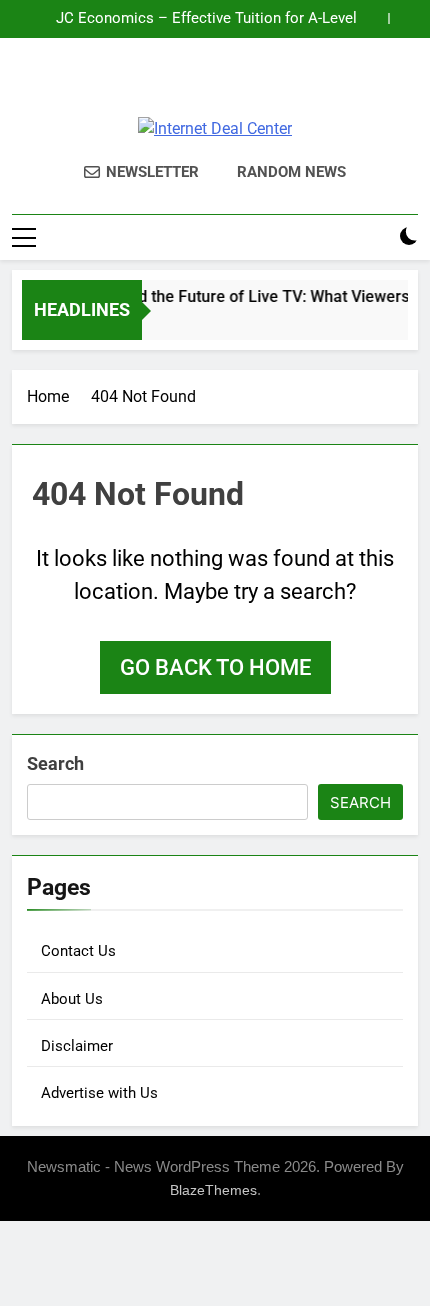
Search (55, 763)
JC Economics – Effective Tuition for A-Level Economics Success (206, 19)
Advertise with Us (99, 1093)
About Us (72, 999)
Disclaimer (77, 1046)
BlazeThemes (213, 1190)
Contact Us (78, 951)
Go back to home (215, 667)
